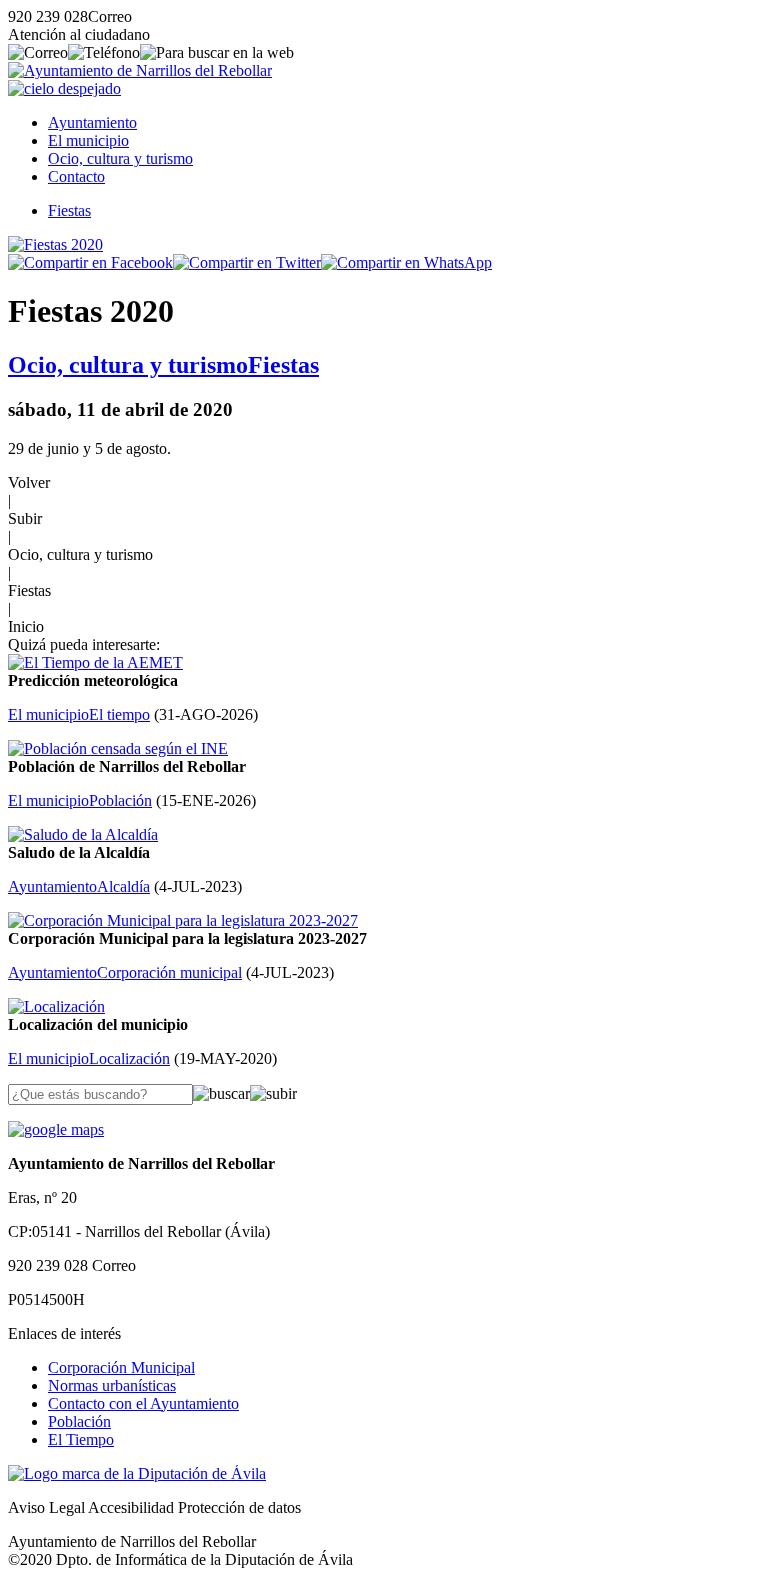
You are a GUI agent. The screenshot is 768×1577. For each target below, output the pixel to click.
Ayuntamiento (92, 122)
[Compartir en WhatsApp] (406, 262)
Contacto (76, 176)
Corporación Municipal (121, 1367)
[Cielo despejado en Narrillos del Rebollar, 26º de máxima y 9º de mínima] (64, 88)
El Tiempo (81, 1439)
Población (79, 1421)
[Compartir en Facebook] (90, 262)
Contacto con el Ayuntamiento (143, 1403)
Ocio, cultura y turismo (120, 158)
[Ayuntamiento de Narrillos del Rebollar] (140, 70)
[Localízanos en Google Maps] (56, 1129)
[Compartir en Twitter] (247, 262)
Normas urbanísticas (112, 1385)
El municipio (88, 140)
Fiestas (69, 210)
